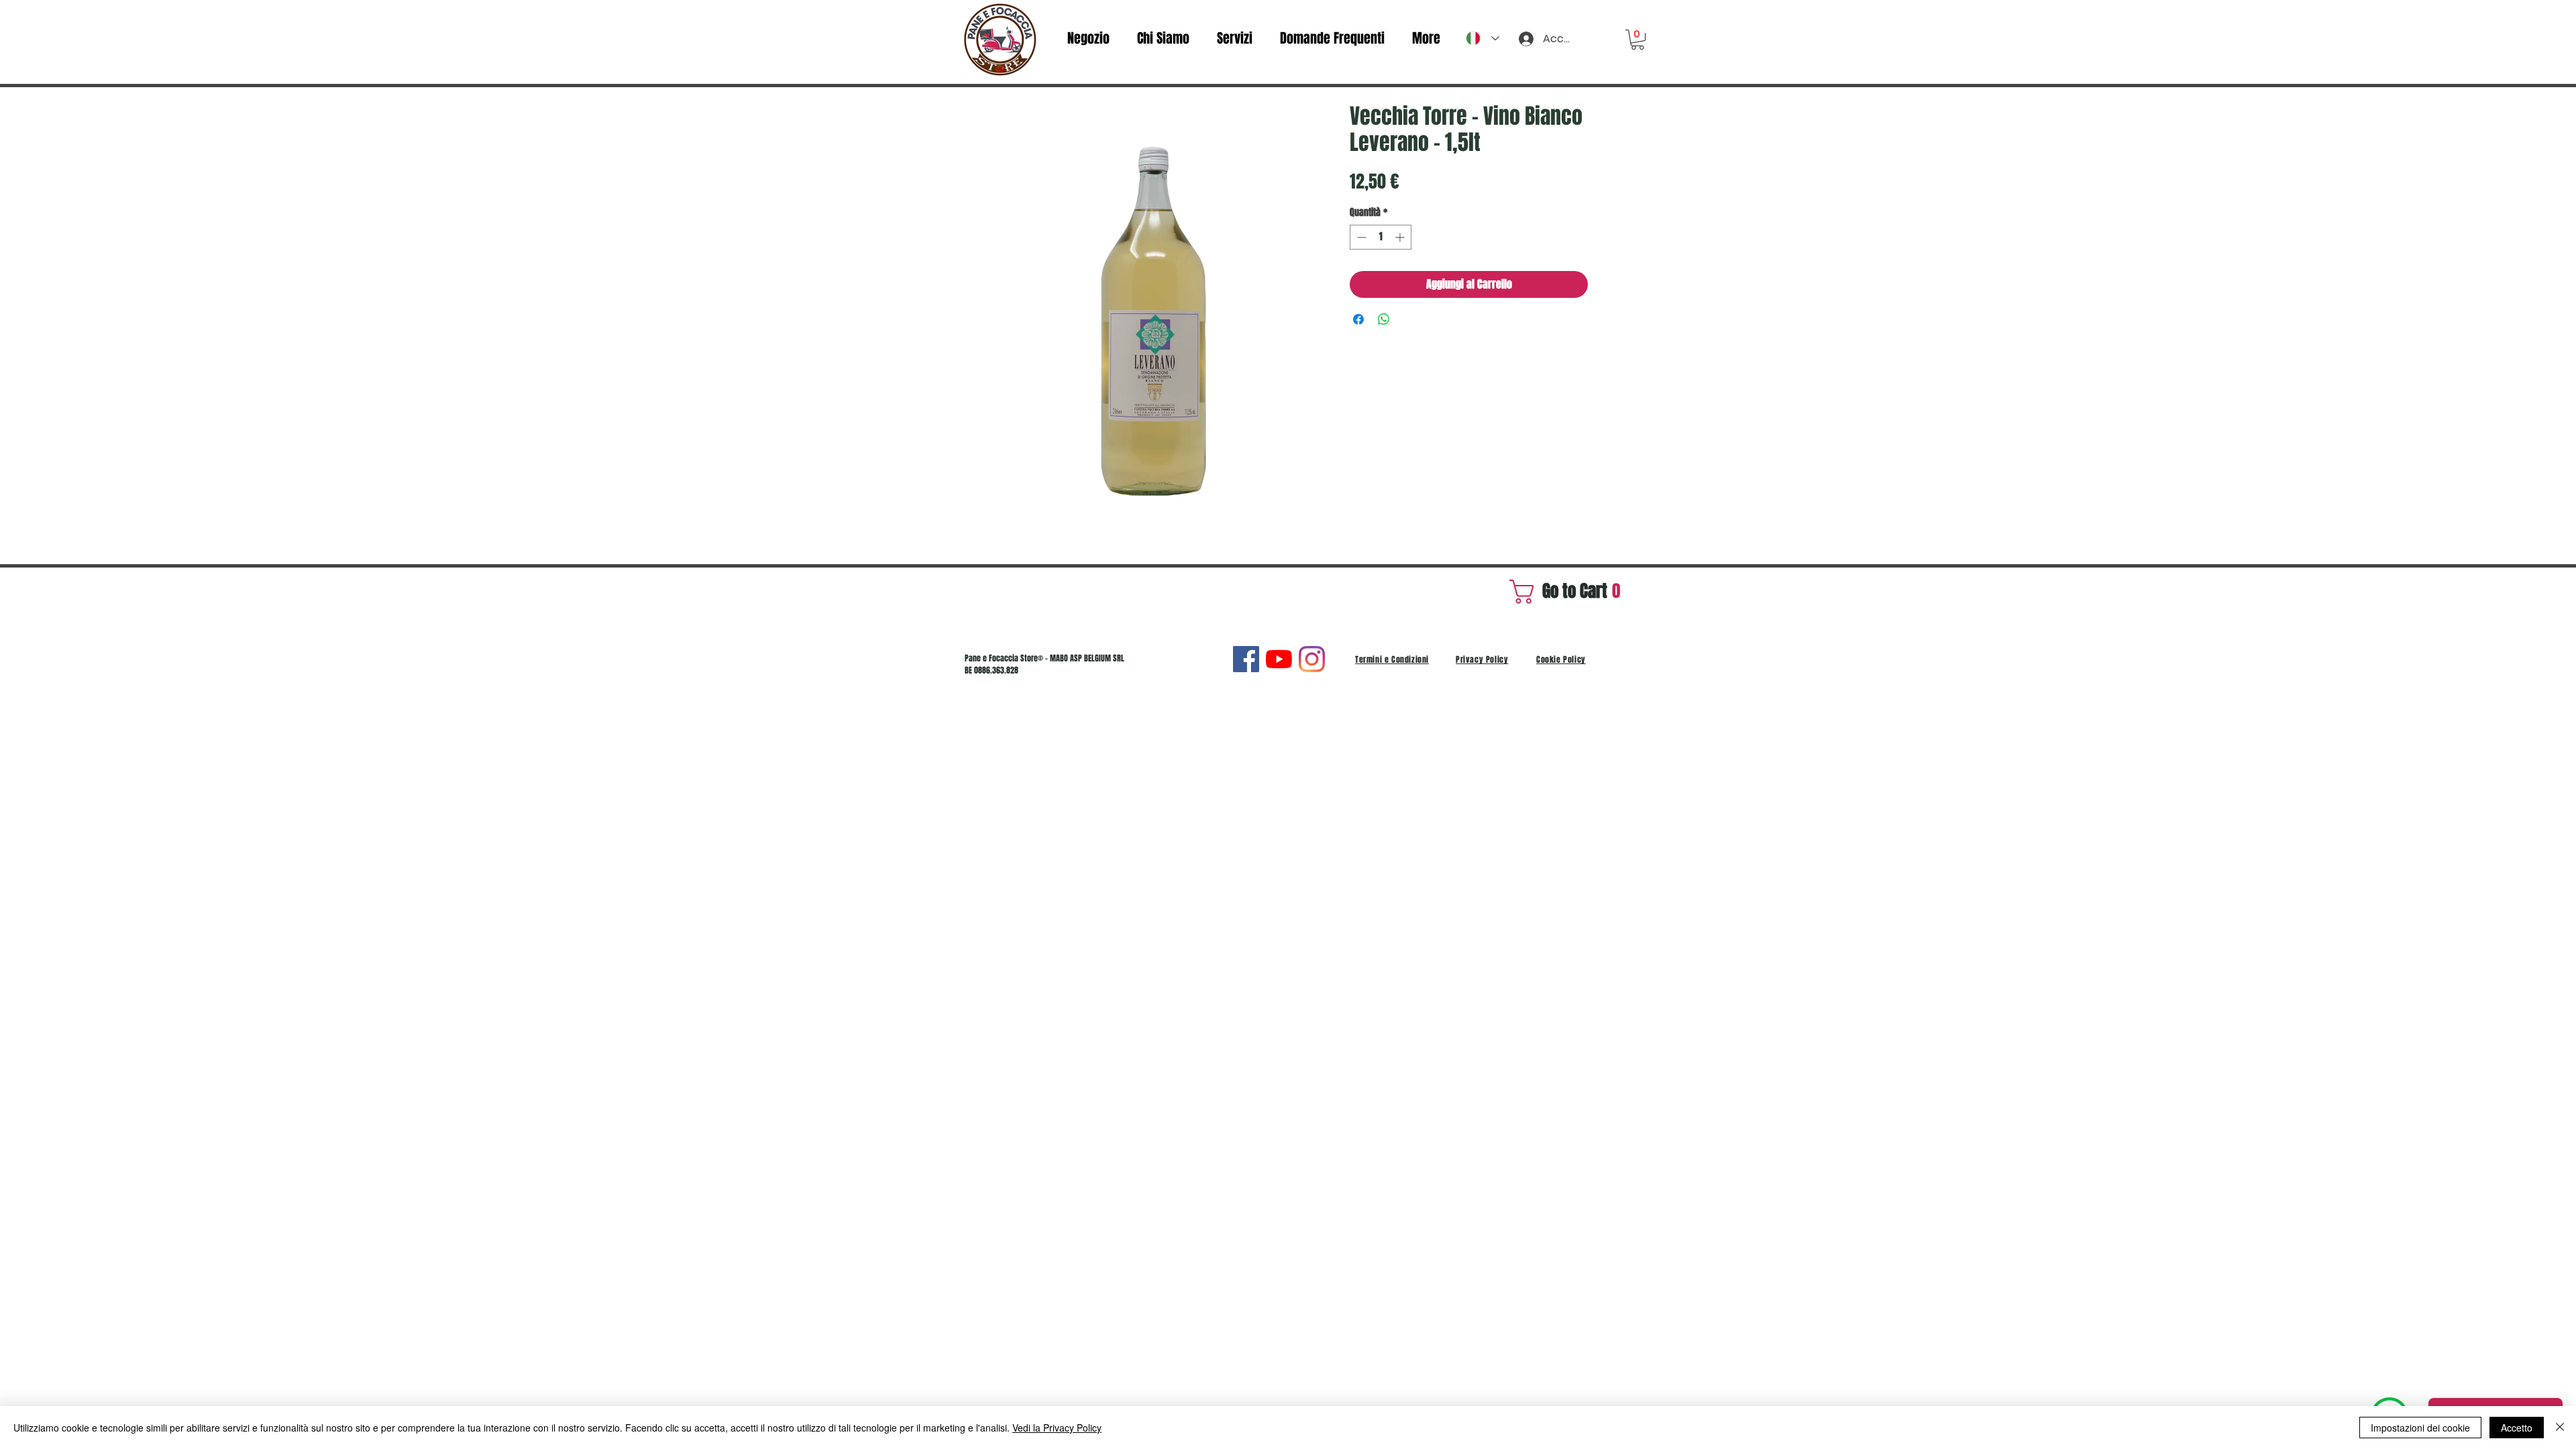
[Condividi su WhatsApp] (1384, 319)
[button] (1638, 40)
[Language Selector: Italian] (1483, 38)
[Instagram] (1312, 659)
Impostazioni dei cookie (2420, 1428)
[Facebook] (1246, 659)
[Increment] (1401, 237)
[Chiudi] (2560, 1428)
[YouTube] (1279, 659)
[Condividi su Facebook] (1358, 319)
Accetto (2517, 1428)
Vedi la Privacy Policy (1057, 1428)
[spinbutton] (1381, 237)
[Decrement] (1360, 237)
